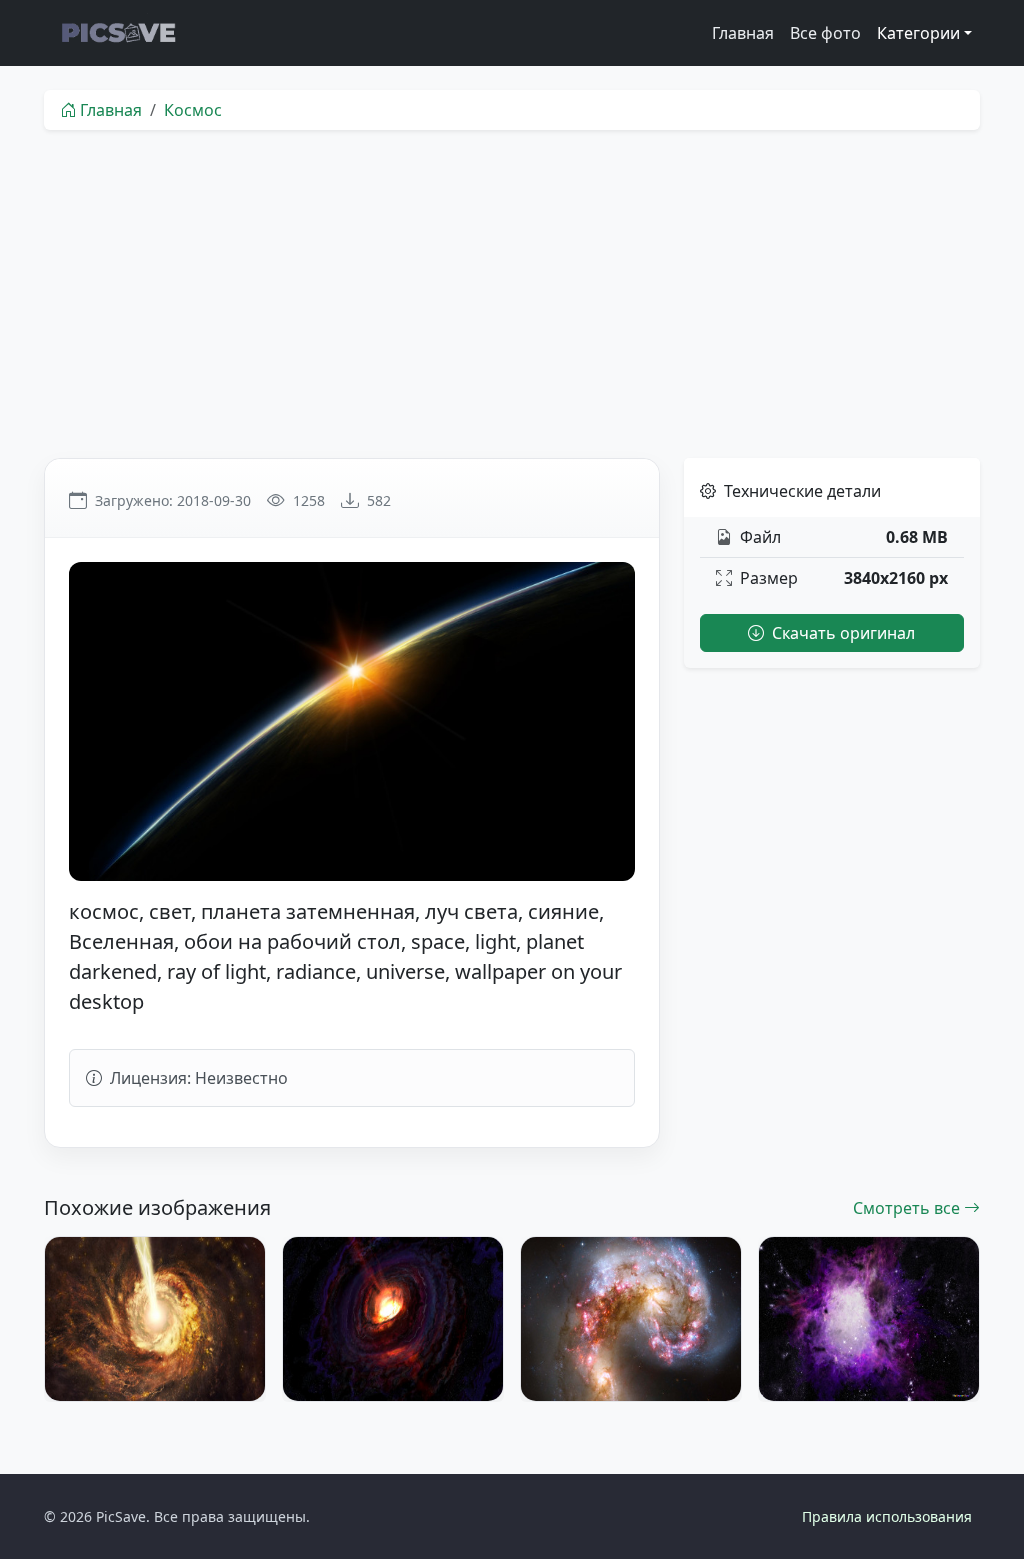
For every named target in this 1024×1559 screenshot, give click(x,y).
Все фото (825, 33)
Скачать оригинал (841, 633)
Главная (743, 33)
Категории (918, 33)
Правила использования (887, 1516)
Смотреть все (908, 1208)
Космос (193, 110)
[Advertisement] (512, 294)
